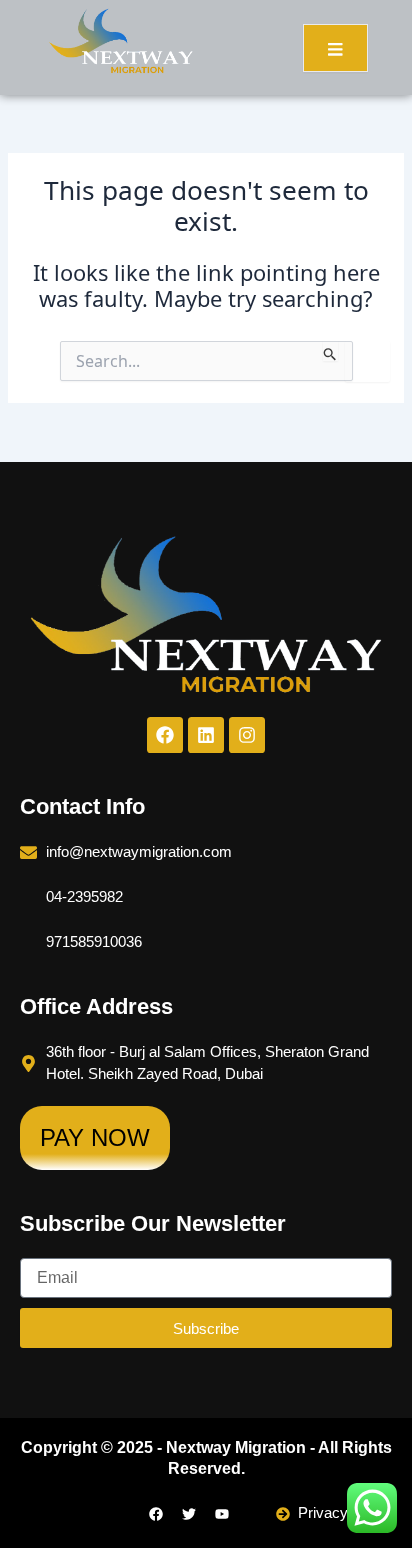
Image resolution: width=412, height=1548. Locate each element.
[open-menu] (335, 48)
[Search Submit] (330, 351)
